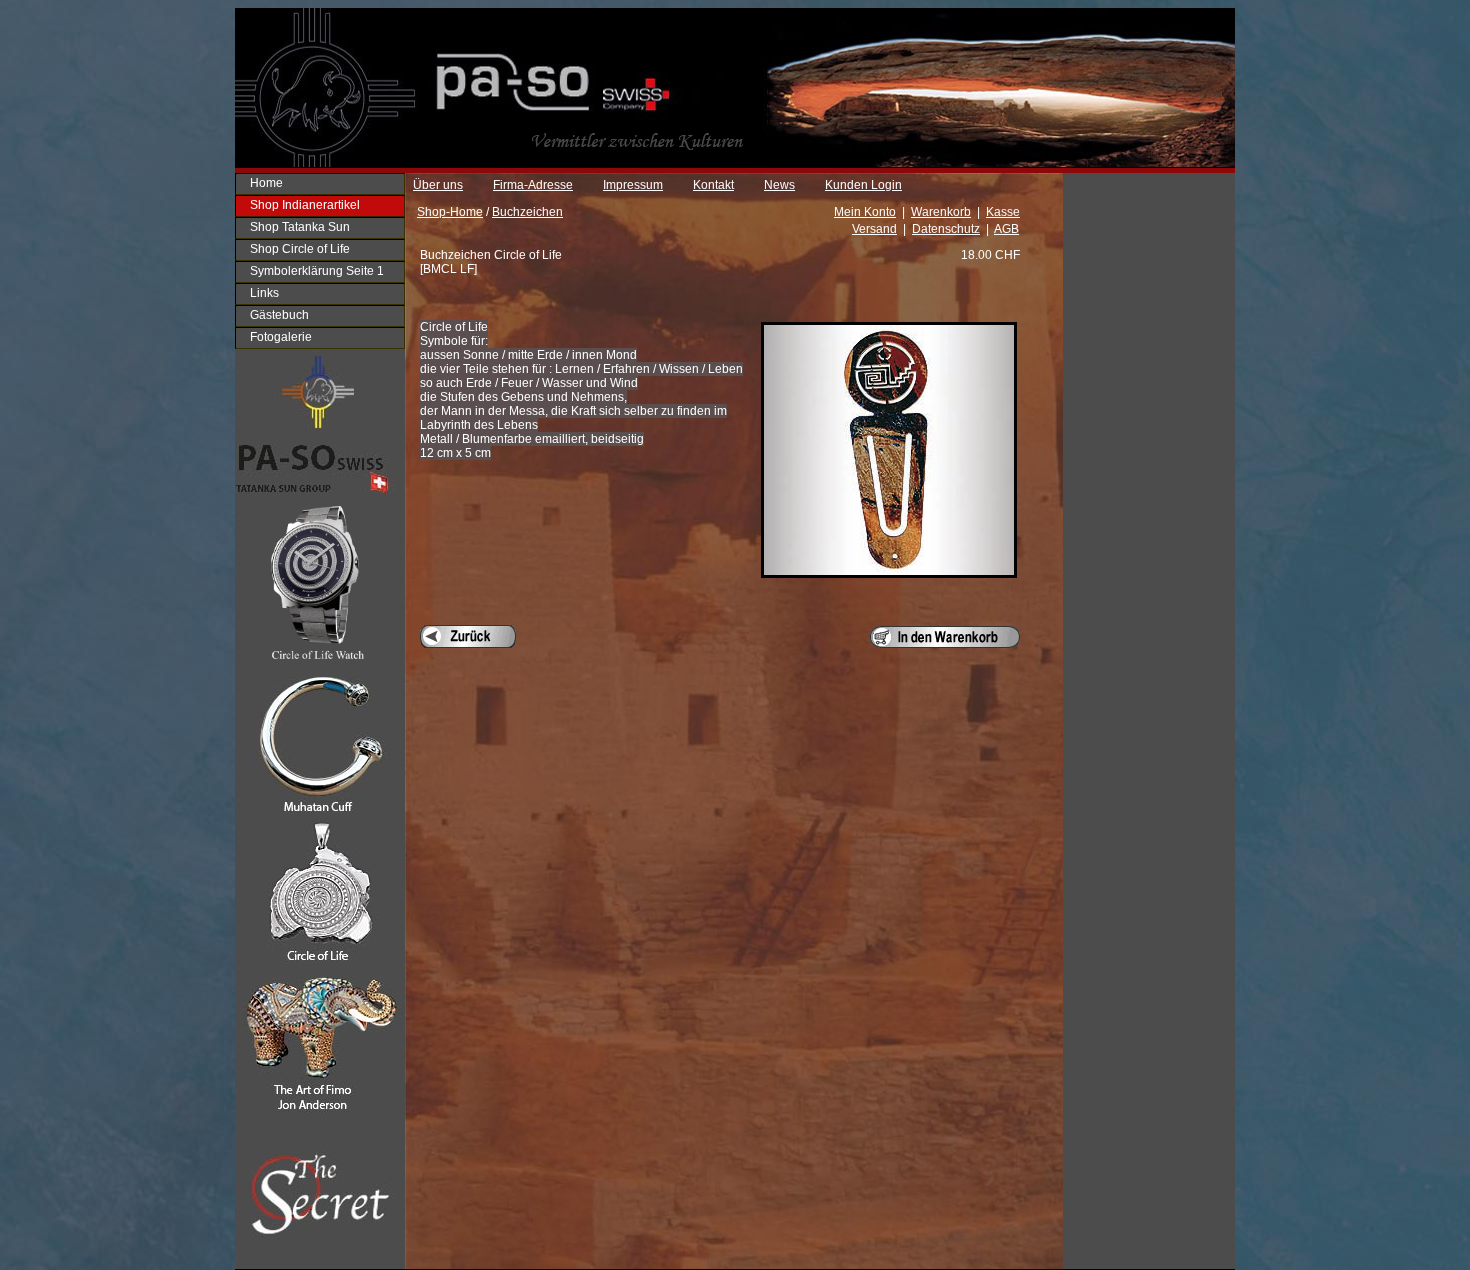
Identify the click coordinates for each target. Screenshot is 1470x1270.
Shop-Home (450, 212)
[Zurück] (468, 636)
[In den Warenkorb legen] (945, 637)
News (779, 185)
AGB (1006, 229)
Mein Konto (865, 212)
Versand (874, 229)
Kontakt (713, 185)
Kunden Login (863, 185)
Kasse (1003, 212)
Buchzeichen (527, 212)
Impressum (633, 185)
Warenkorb (941, 212)
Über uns (438, 185)
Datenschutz (946, 229)
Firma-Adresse (533, 185)
